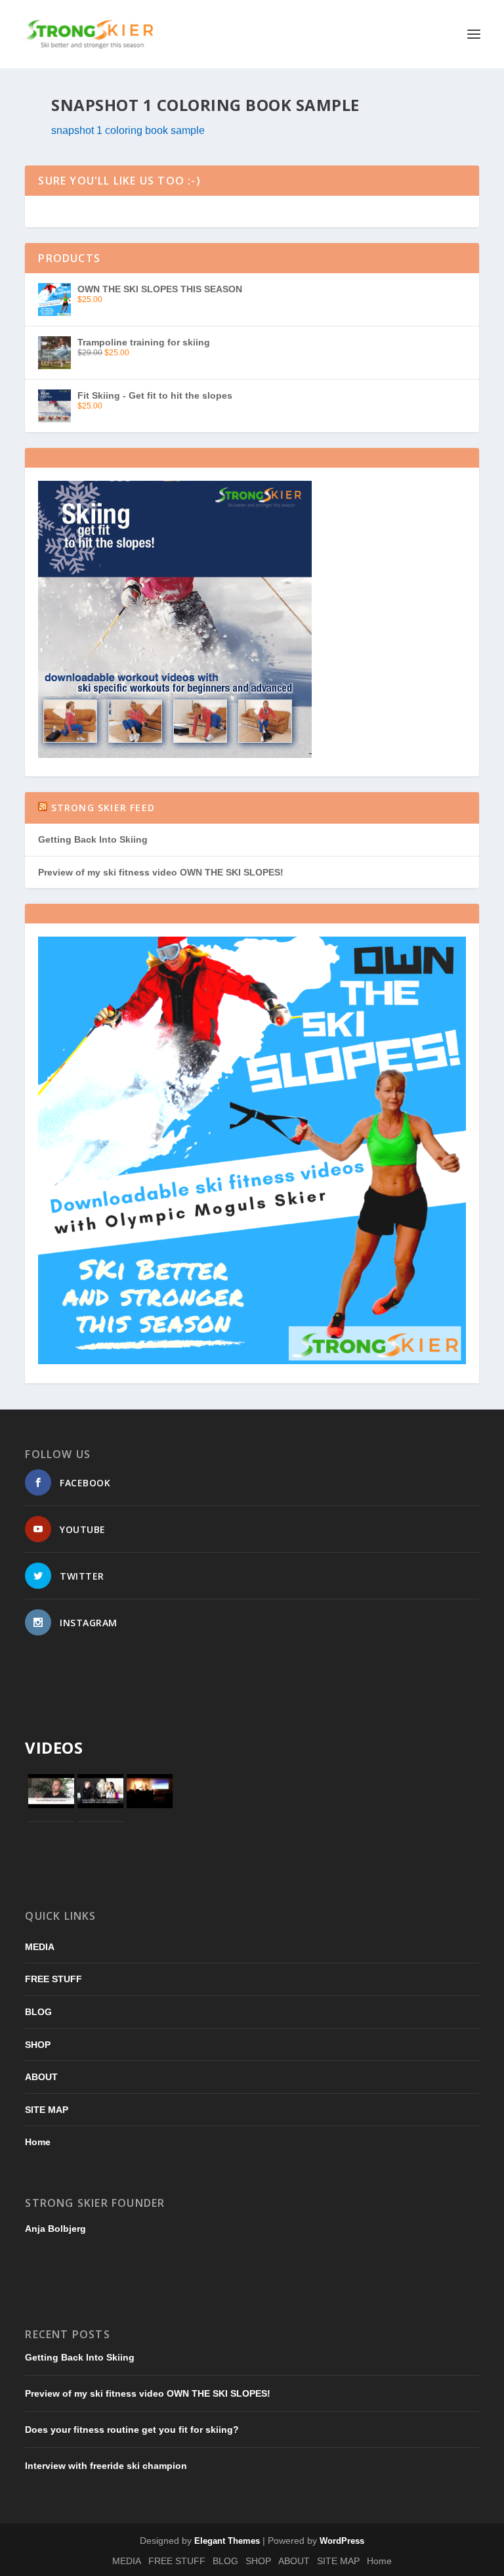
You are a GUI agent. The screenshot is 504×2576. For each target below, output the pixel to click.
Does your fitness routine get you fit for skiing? (132, 2430)
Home (38, 2142)
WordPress (342, 2541)
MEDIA (40, 1947)
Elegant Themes (227, 2541)
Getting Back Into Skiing (93, 839)
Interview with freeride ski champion (106, 2466)
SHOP (38, 2045)
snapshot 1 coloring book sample (128, 130)
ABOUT (41, 2077)
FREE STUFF (53, 1979)
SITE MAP (47, 2110)
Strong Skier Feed (103, 808)
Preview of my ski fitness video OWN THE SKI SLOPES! (161, 872)
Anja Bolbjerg (55, 2229)
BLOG (38, 2012)
